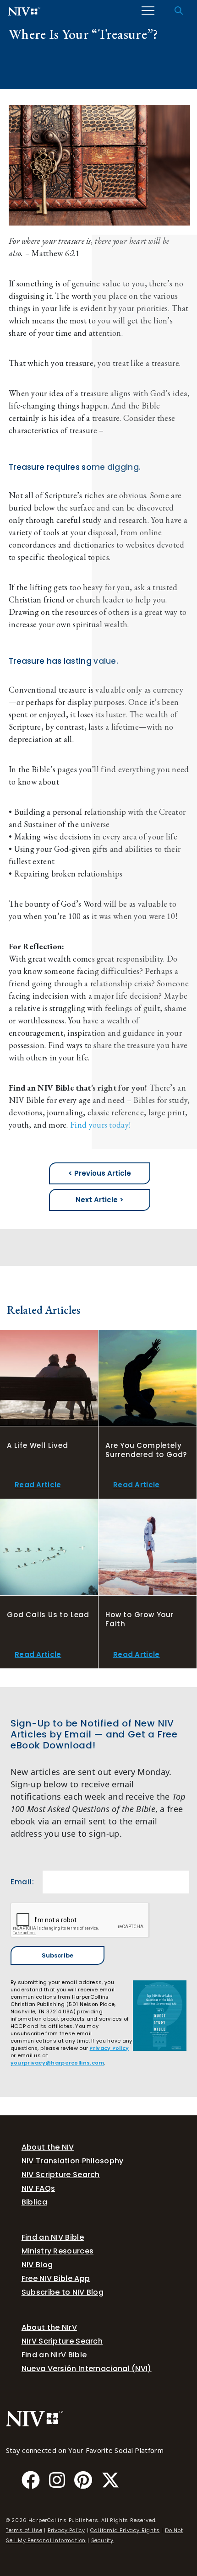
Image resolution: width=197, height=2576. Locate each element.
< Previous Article (100, 1173)
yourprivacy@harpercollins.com (57, 2063)
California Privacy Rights (125, 2530)
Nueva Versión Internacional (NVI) (87, 2369)
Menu (148, 11)
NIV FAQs (38, 2188)
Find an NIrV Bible (54, 2355)
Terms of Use (24, 2530)
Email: (22, 1882)
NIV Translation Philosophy (73, 2161)
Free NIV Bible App (56, 2278)
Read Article (38, 1485)
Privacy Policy (109, 2048)
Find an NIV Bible (53, 2237)
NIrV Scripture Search (62, 2341)
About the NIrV (49, 2327)
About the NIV (48, 2147)
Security (102, 2540)
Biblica (34, 2202)
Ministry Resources (57, 2251)
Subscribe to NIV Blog (63, 2292)
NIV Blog (37, 2265)
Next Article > (100, 1200)
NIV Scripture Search (61, 2175)
